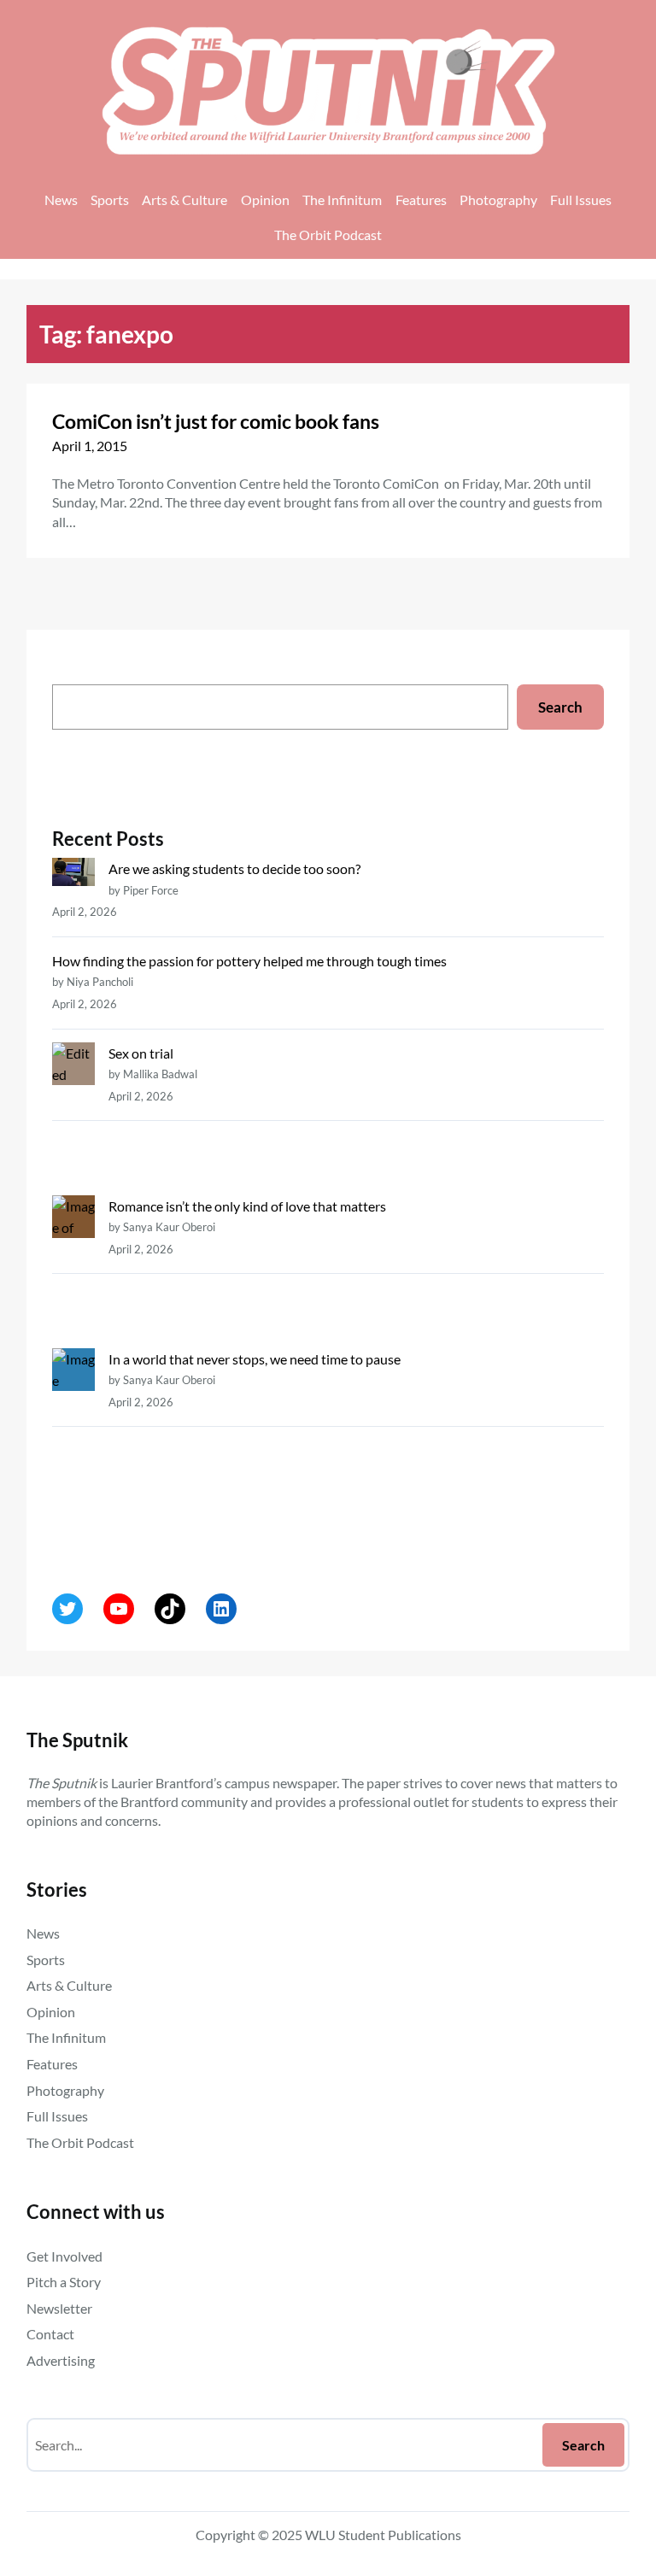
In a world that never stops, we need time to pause (255, 1359)
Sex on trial (141, 1053)
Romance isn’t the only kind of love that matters (247, 1206)
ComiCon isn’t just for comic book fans (216, 421)
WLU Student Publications (383, 2535)
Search (560, 707)
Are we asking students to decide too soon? (236, 868)
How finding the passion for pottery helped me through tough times (249, 961)
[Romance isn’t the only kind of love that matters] (73, 1272)
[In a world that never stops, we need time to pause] (73, 1446)
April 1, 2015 (90, 446)
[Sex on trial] (73, 1119)
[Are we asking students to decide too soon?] (73, 875)
